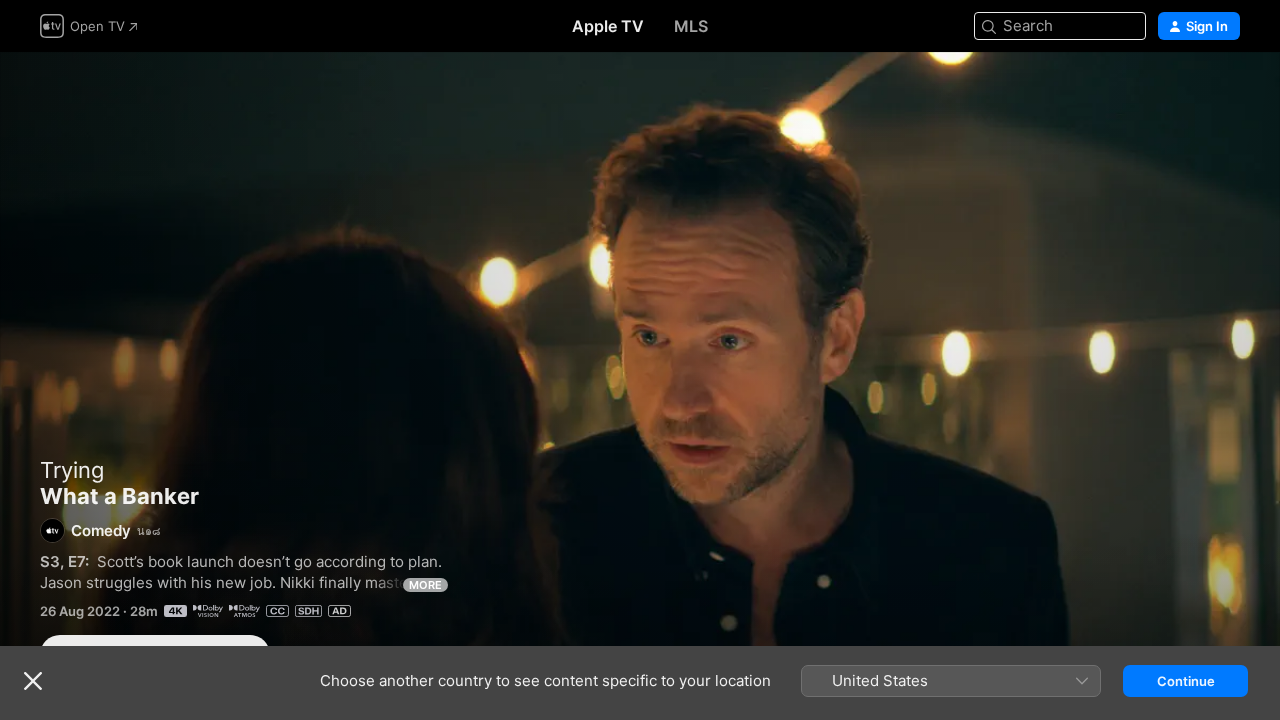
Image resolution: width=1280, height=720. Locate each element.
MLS (691, 26)
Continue (1186, 681)
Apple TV (608, 26)
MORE (425, 585)
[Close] (33, 681)
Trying (72, 470)
